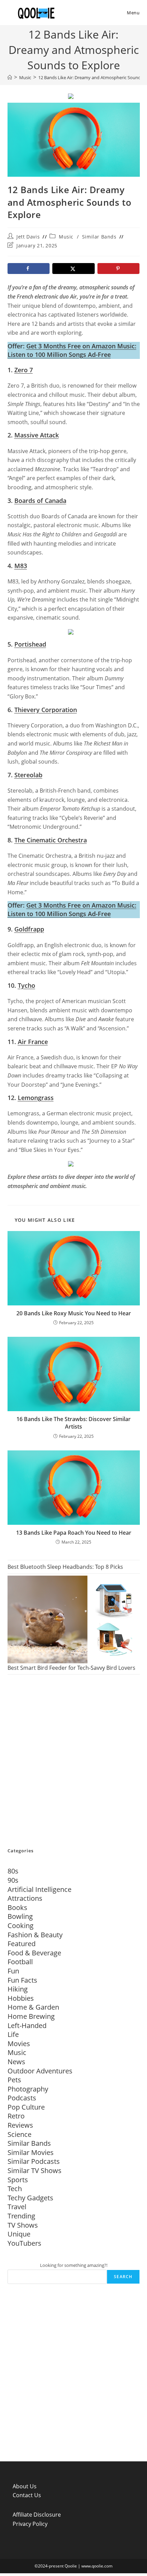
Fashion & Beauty (35, 1935)
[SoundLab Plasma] (71, 631)
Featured (22, 1944)
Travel (17, 2207)
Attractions (25, 1898)
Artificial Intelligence (39, 1889)
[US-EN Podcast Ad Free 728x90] (71, 95)
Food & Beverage (34, 1953)
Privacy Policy (30, 2524)
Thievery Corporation (46, 710)
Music (66, 237)
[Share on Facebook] (29, 269)
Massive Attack (37, 435)
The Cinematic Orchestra (51, 840)
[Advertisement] (73, 1762)
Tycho (26, 985)
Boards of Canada (40, 501)
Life (13, 2034)
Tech (15, 2189)
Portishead (30, 644)
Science (19, 2134)
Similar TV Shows (35, 2170)
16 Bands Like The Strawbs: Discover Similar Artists (73, 1423)
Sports (18, 2180)
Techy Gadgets (30, 2198)
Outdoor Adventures (40, 2071)
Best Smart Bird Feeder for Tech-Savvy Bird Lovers (71, 1668)
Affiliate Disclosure (37, 2515)
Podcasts (22, 2098)
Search (123, 2277)
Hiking (18, 1989)
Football (20, 1962)
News (16, 2062)
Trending (21, 2216)
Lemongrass (36, 1098)
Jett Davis (28, 237)
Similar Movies (31, 2152)
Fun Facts (22, 1980)
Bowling (20, 1916)
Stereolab (28, 775)
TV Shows (23, 2225)
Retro (16, 2116)
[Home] (10, 77)
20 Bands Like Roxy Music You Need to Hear (74, 1313)
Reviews (20, 2125)
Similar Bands (99, 237)
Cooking (21, 1926)
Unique (19, 2234)
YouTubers (24, 2243)
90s (13, 1880)
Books (17, 1907)
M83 (21, 566)
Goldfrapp (29, 929)
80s (13, 1871)
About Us (25, 2486)
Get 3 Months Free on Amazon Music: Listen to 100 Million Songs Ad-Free (72, 350)
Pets (14, 2080)
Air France (33, 1042)
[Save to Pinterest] (119, 269)
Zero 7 (24, 370)
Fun (13, 1971)
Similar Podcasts (34, 2161)
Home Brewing (31, 2016)
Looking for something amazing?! (74, 2265)
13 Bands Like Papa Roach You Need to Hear (74, 1533)
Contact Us (27, 2495)
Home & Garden (33, 2007)
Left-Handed (27, 2025)
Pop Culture (26, 2107)
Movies (19, 2044)
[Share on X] (73, 269)
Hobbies (21, 1998)
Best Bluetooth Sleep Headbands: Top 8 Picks (65, 1567)
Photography (28, 2089)
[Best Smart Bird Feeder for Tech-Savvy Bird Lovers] (74, 1619)
